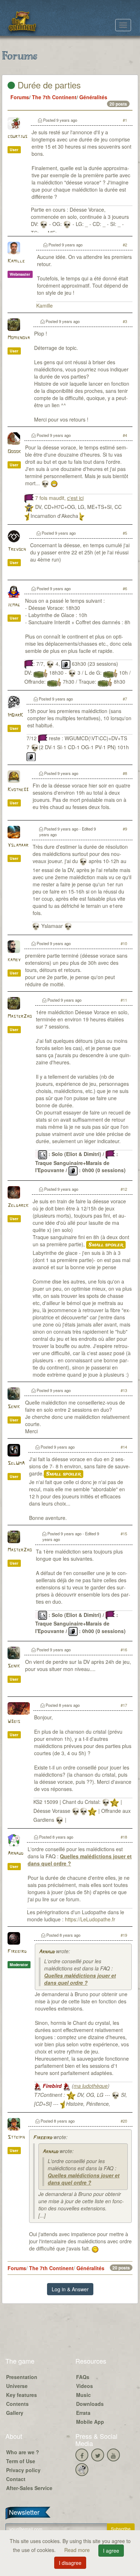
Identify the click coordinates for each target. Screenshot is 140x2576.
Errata (83, 2413)
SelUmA (16, 1463)
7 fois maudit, (59, 498)
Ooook (14, 452)
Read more (78, 2550)
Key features (22, 2395)
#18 (124, 1837)
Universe (17, 2386)
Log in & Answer (70, 2289)
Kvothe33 (18, 790)
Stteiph (16, 2137)
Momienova (19, 338)
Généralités (93, 97)
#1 (125, 120)
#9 (125, 829)
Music (83, 2395)
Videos (85, 2386)
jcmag (14, 605)
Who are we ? (23, 2452)
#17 (124, 1705)
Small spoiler (106, 1245)
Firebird (17, 1952)
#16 (124, 1650)
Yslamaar (18, 845)
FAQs (83, 2377)
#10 (124, 943)
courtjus (17, 137)
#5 (125, 533)
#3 (125, 321)
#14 (124, 1447)
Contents (17, 2404)
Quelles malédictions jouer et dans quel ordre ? (80, 1979)
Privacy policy (23, 2470)
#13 (124, 1390)
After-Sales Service (29, 2488)
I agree (111, 2551)
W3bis (14, 1722)
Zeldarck (18, 1206)
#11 (124, 1000)
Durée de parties (48, 85)
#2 (125, 245)
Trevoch (17, 550)
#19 (124, 1935)
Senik (14, 1407)
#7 (125, 699)
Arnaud (15, 1853)
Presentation (22, 2377)
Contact (16, 2479)
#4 (125, 435)
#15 (124, 1533)
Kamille (16, 261)
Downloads (90, 2404)
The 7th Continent (54, 97)
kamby (14, 960)
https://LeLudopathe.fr (90, 1919)
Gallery (15, 2413)
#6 (125, 588)
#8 (125, 773)
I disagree (70, 2563)
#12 (124, 1189)
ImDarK (15, 715)
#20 (124, 2121)
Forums (20, 97)
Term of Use (21, 2461)
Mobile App (90, 2422)
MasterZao (20, 1017)
